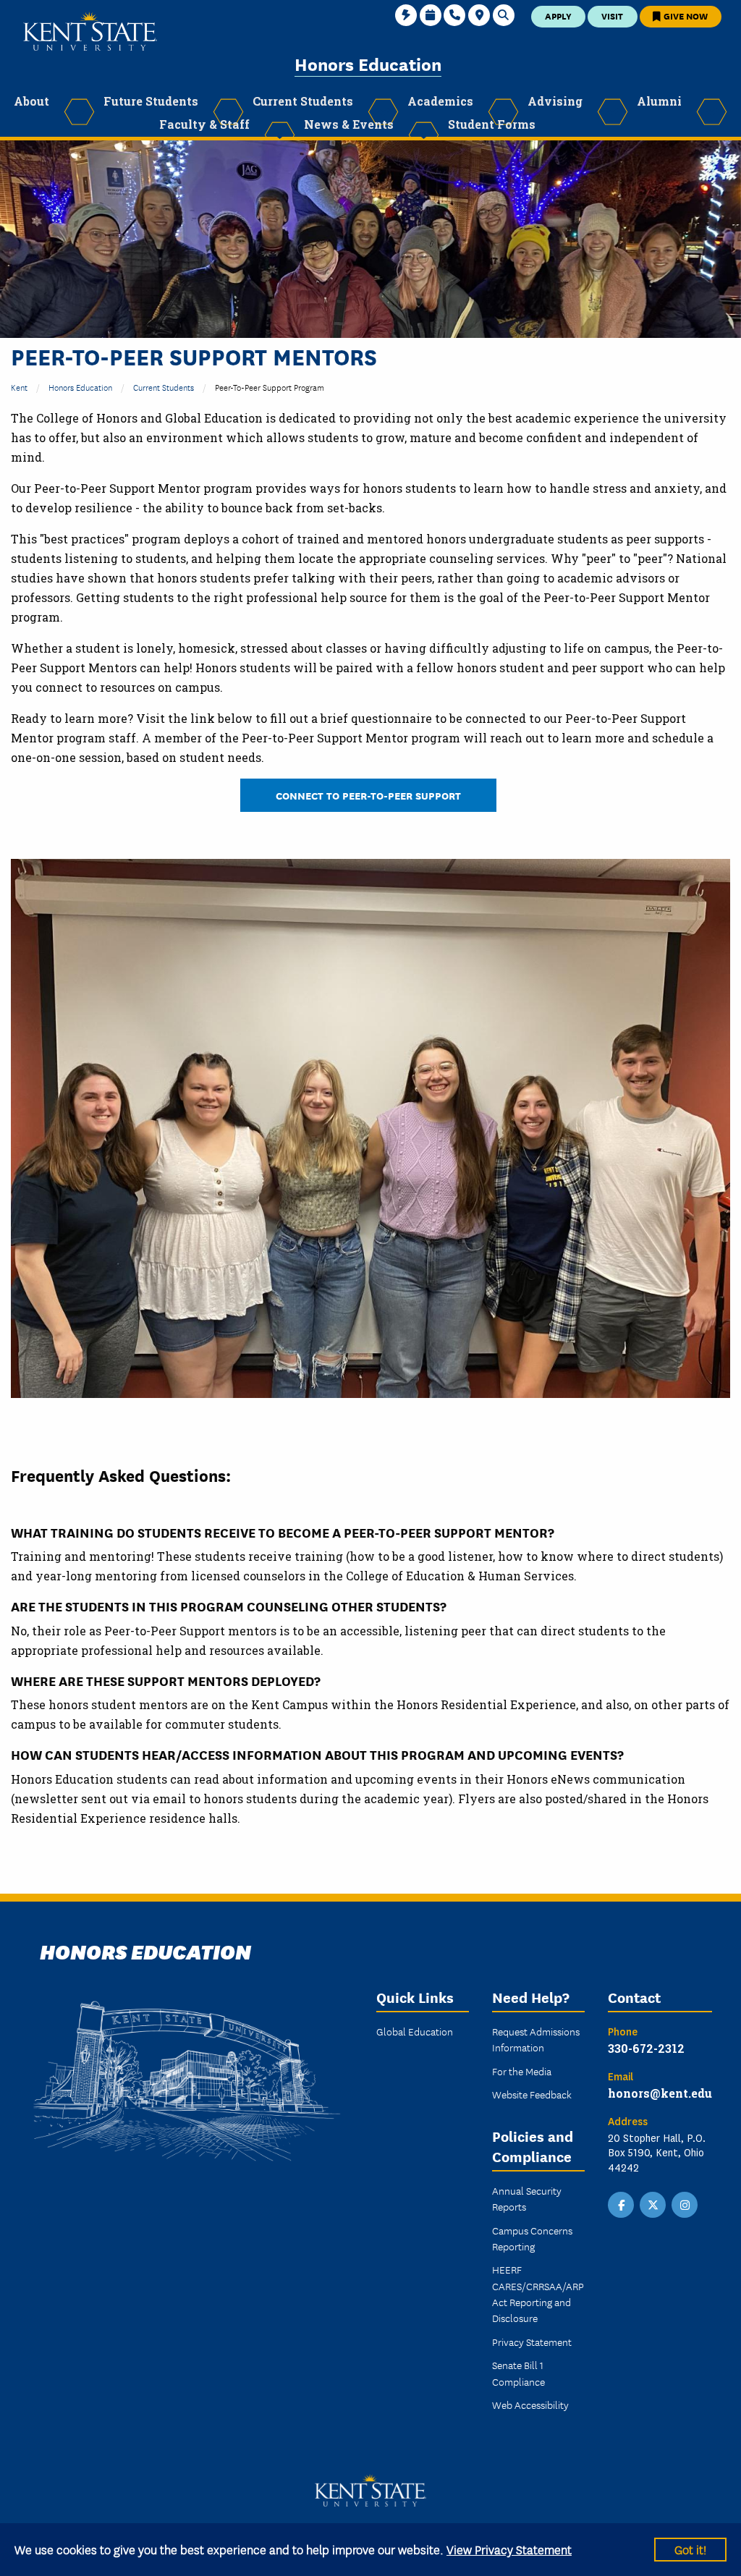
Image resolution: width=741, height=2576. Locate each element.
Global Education (415, 2031)
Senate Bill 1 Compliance (518, 2373)
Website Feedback (532, 2094)
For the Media (522, 2071)
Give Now (685, 16)
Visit (612, 16)
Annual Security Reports (527, 2198)
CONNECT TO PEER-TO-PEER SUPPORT (368, 795)
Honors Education (368, 63)
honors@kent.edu (660, 2093)
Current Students (164, 387)
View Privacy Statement (509, 2549)
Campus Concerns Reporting (532, 2238)
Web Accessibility (530, 2405)
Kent (19, 387)
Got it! (690, 2549)
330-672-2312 (646, 2048)
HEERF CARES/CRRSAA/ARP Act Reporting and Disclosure (538, 2293)
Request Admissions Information (536, 2039)
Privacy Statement (532, 2342)
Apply (558, 16)
